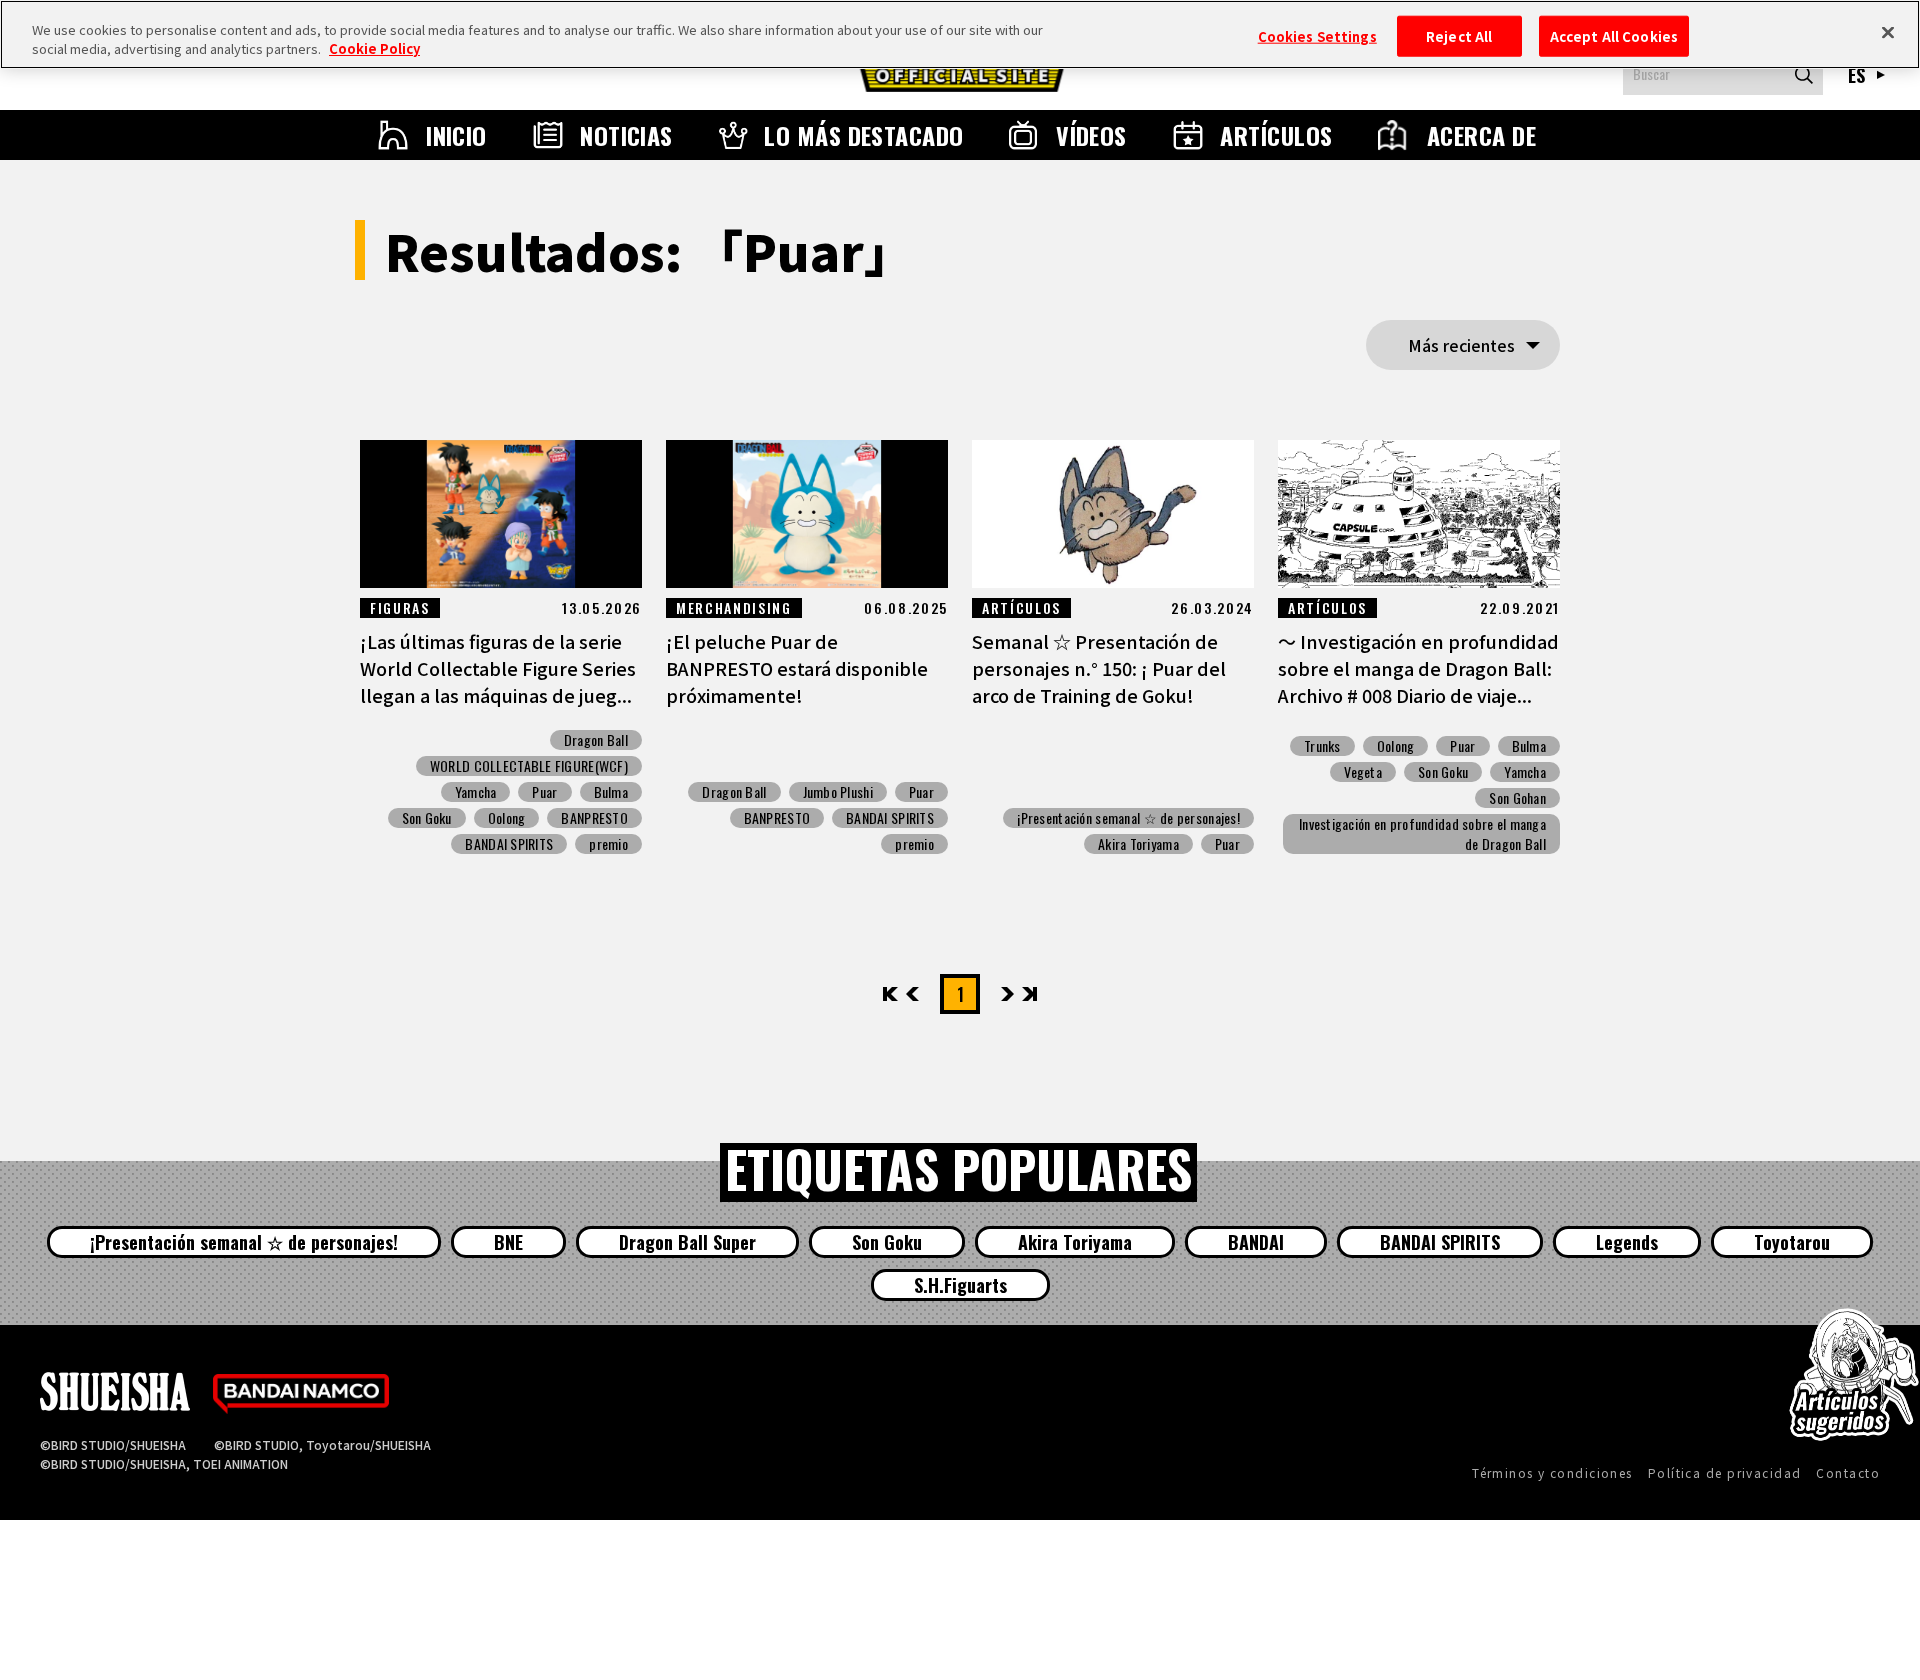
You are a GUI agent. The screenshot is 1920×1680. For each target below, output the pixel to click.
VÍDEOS (1091, 135)
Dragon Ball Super (687, 1242)
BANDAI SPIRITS (509, 844)
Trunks (1322, 746)
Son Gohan (1517, 798)
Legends (1627, 1242)
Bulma (611, 792)
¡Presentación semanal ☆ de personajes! (1128, 818)
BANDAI (1256, 1242)
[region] (960, 34)
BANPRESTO (594, 818)
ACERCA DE (1481, 135)
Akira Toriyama (1138, 844)
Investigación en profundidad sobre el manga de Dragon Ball (1422, 834)
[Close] (1888, 32)
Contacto (1848, 1472)
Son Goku (427, 818)
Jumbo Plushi (838, 792)
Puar (544, 792)
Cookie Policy (374, 49)
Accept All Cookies (1614, 35)
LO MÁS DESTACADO (864, 135)
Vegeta (1363, 772)
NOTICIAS (626, 135)
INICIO (456, 135)
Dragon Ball (596, 740)
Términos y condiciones (1552, 1472)
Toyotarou (1792, 1242)
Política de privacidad (1725, 1472)
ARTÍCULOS (1276, 135)
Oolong (507, 818)
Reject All (1459, 35)
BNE (508, 1242)
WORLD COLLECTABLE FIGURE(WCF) (529, 766)
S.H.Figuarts (960, 1285)
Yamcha (476, 792)
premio (608, 844)
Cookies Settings (1317, 35)
